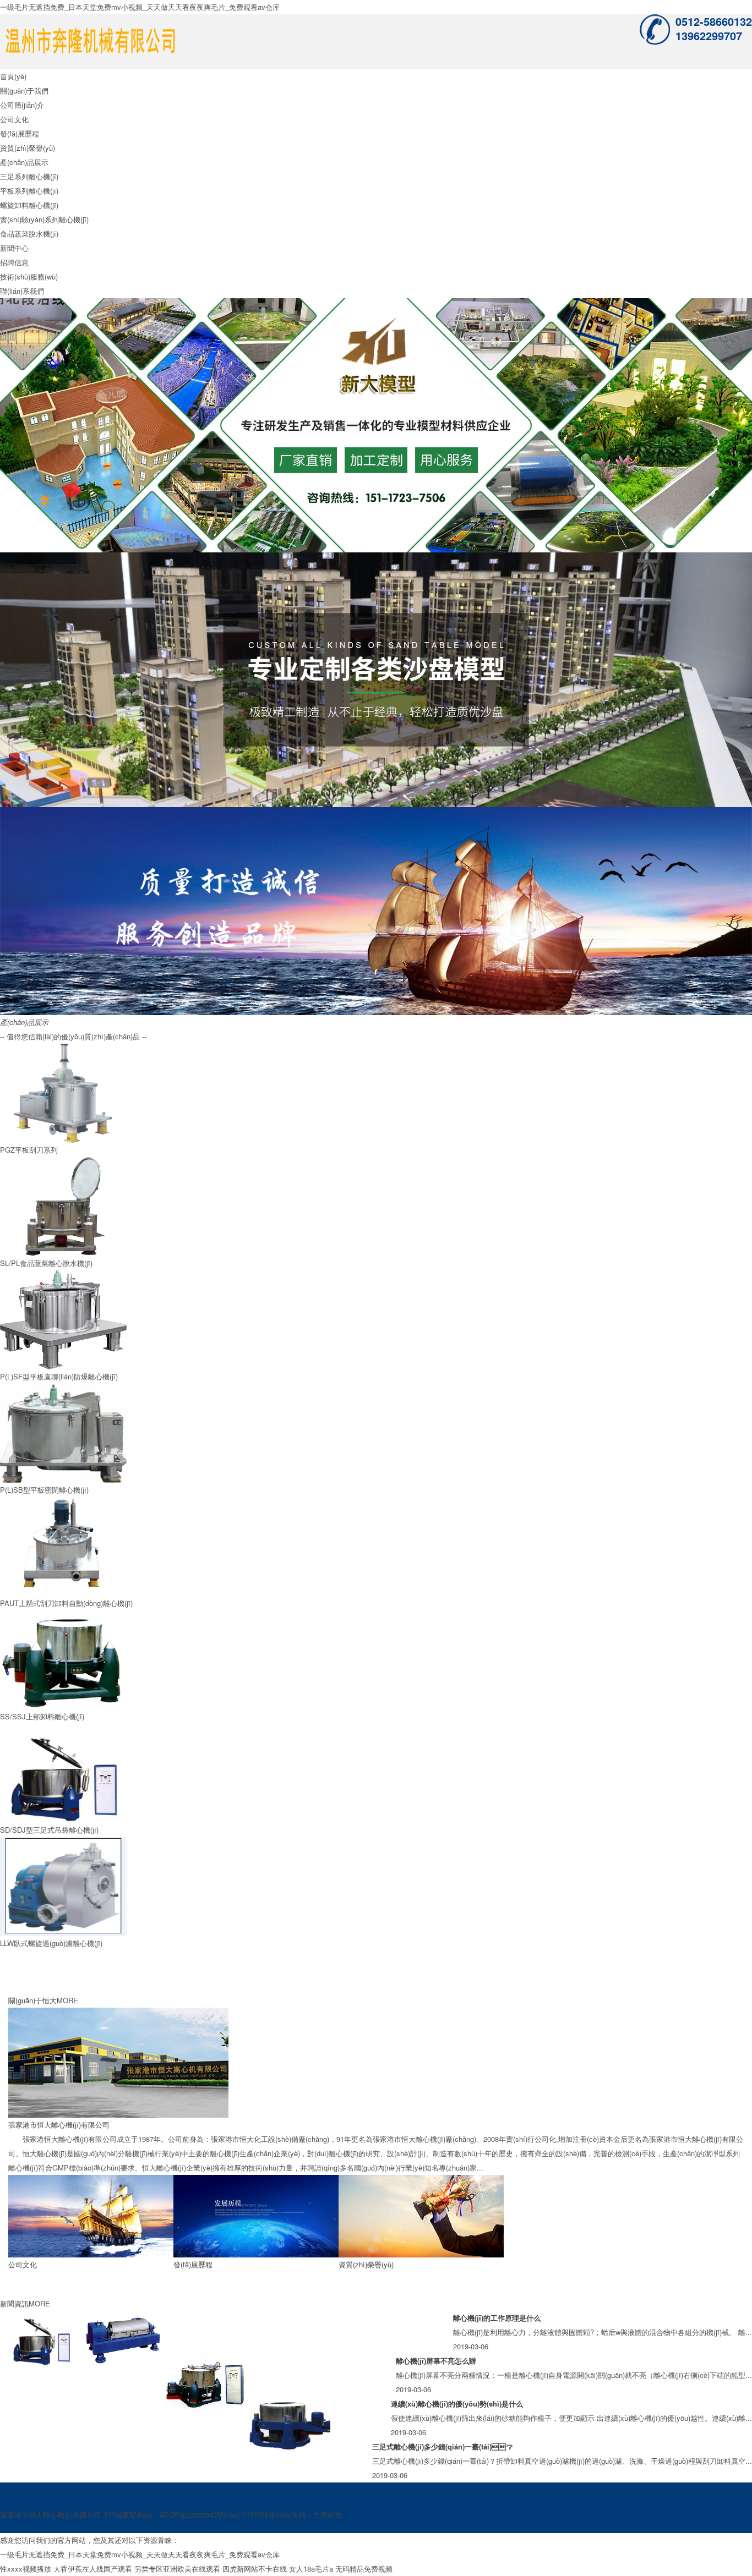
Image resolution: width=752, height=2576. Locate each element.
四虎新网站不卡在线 (255, 2569)
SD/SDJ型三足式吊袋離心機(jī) (49, 1830)
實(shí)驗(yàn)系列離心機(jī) (44, 219)
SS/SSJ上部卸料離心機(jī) (42, 1716)
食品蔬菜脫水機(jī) (29, 234)
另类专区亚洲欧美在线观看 (177, 2569)
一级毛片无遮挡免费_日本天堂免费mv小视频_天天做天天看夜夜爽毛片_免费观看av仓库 (140, 7)
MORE (67, 2000)
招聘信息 (14, 262)
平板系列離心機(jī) (29, 191)
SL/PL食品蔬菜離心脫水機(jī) (46, 1263)
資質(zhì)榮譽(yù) (28, 148)
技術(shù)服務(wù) (29, 276)
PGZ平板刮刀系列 (29, 1150)
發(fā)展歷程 (20, 133)
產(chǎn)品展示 (24, 162)
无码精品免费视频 (364, 2569)
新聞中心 (14, 248)
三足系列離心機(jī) (29, 176)
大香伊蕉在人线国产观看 (93, 2569)
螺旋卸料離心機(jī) (29, 205)
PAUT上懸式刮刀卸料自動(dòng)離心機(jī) (66, 1603)
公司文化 (14, 119)
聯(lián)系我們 (22, 291)
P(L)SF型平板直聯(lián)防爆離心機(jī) (59, 1376)
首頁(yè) (13, 76)
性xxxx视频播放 (26, 2569)
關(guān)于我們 (24, 91)
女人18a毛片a (311, 2569)
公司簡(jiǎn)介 (22, 105)
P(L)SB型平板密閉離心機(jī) (44, 1490)
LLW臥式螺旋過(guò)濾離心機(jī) (51, 1943)
